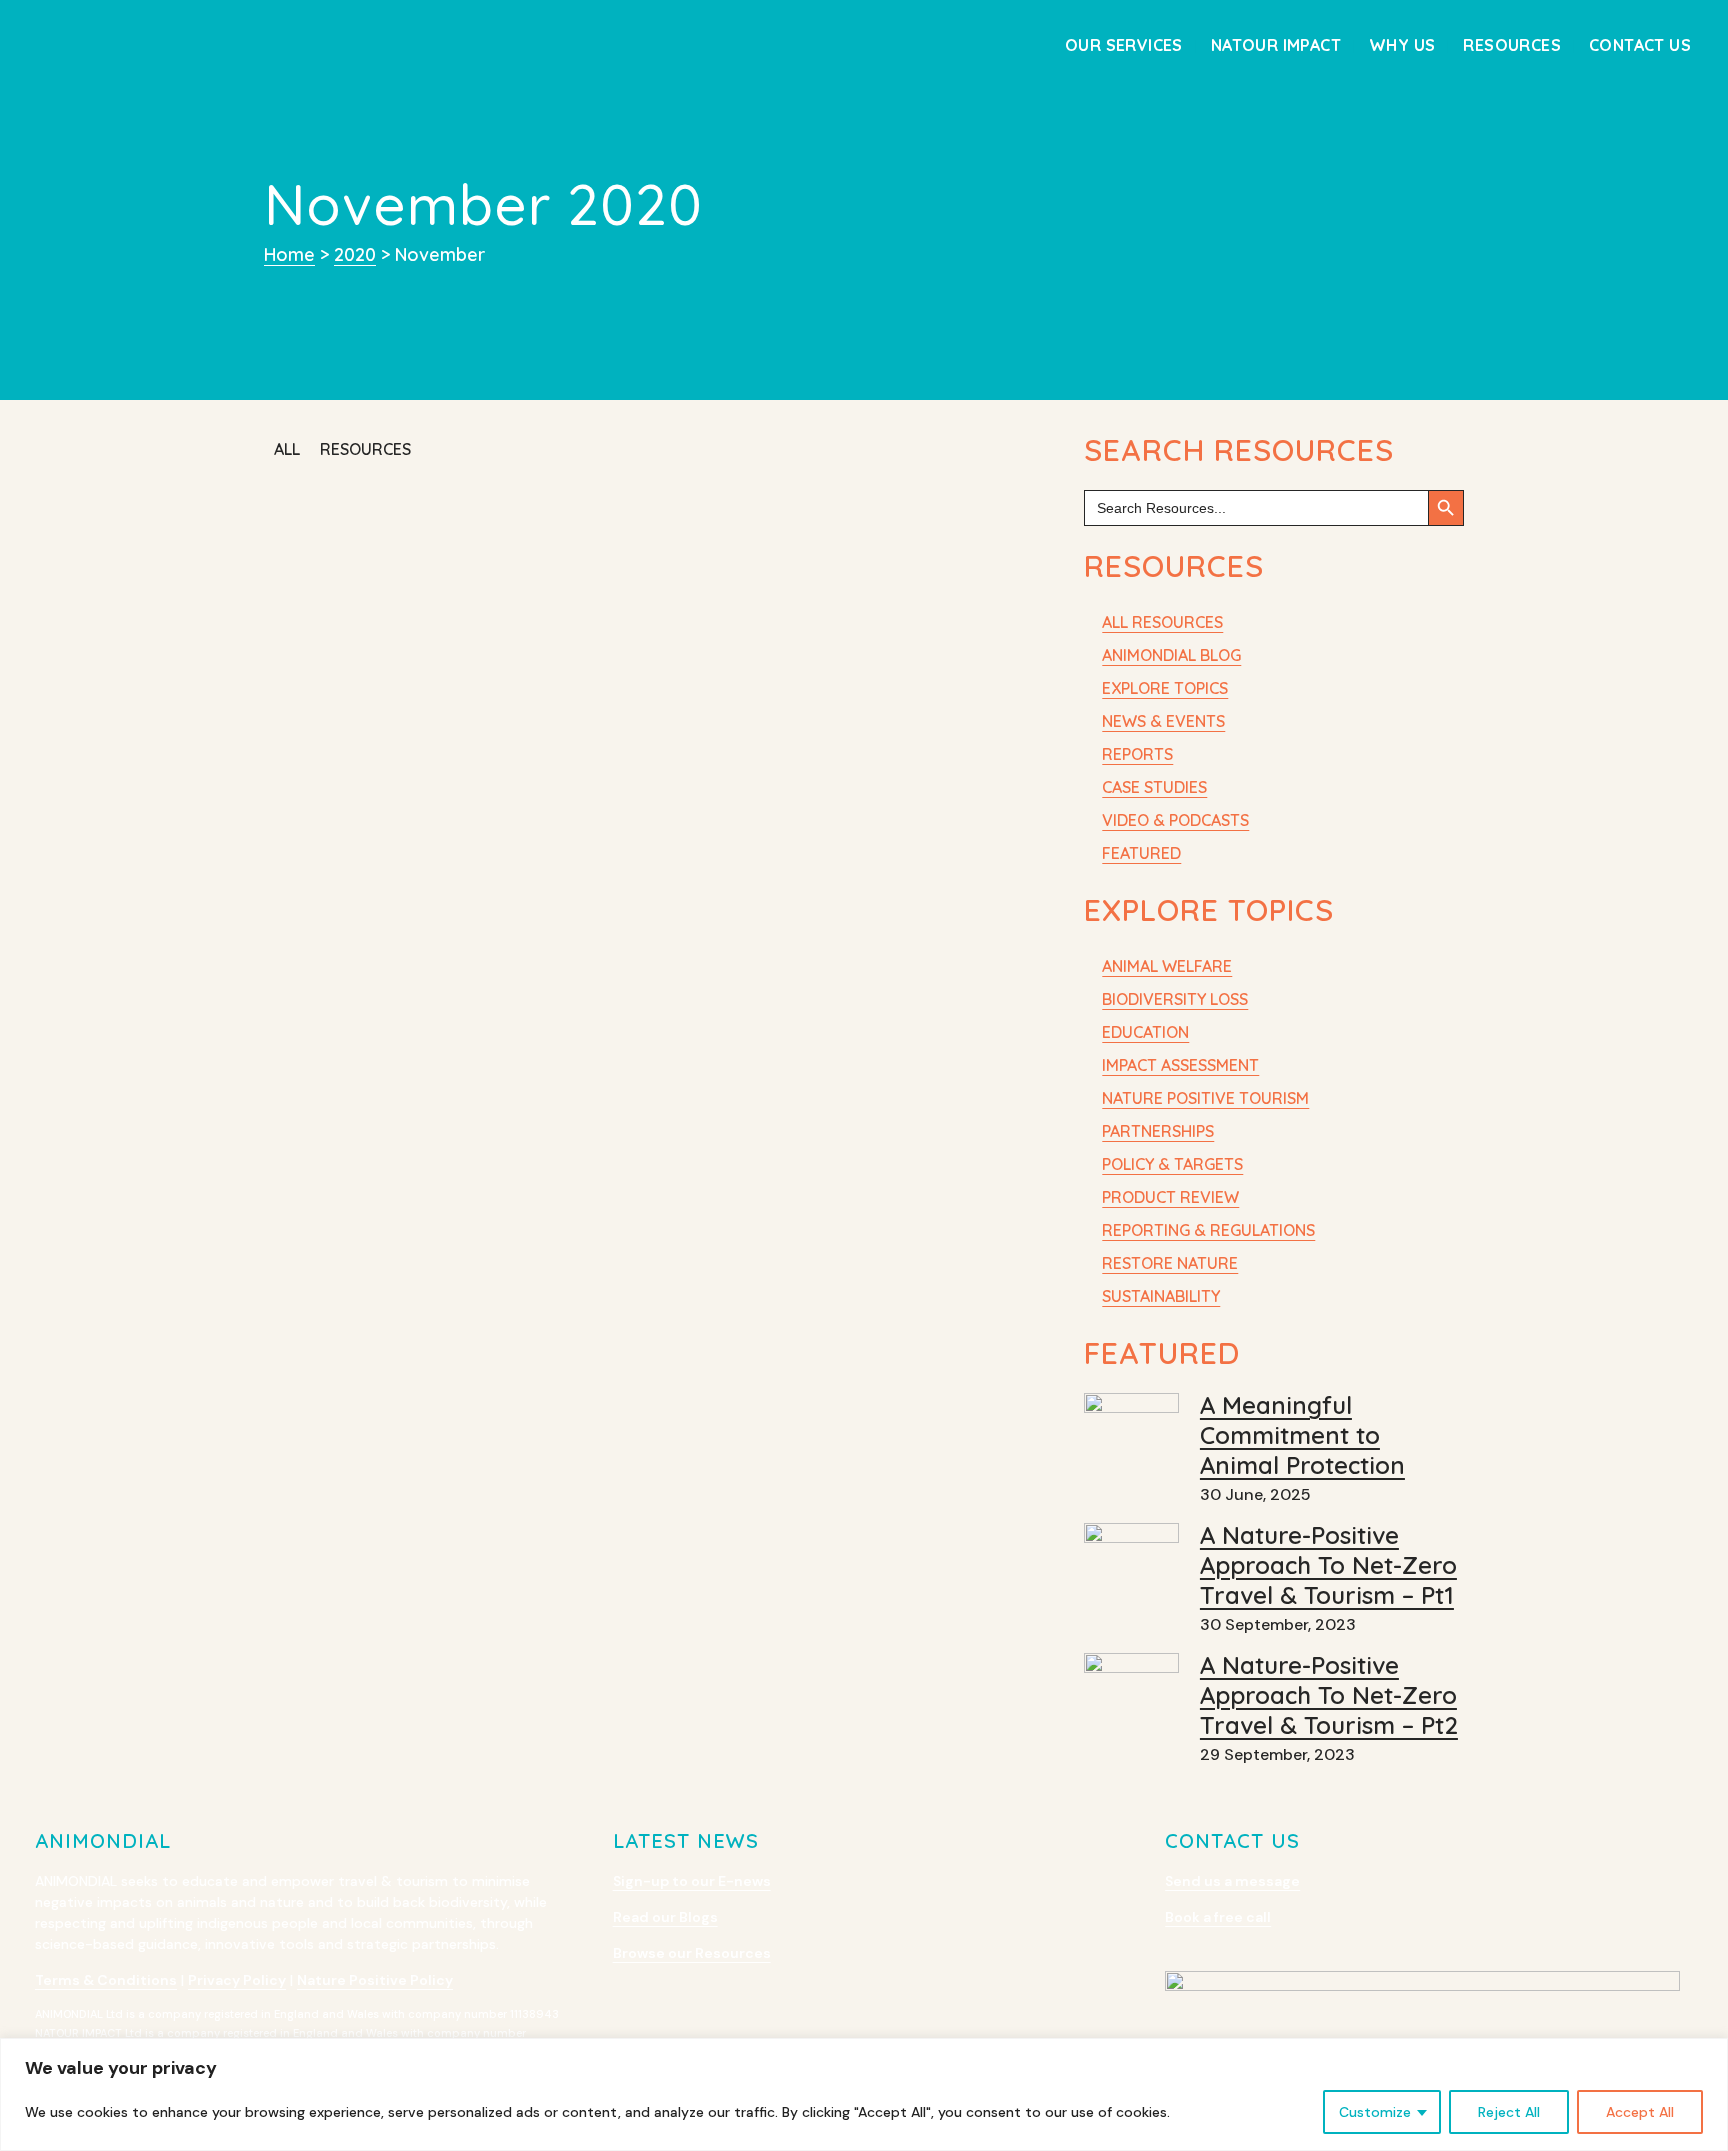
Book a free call (1218, 1917)
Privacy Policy (237, 1980)
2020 (355, 254)
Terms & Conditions (106, 1980)
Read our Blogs (665, 1917)
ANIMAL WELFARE (1167, 966)
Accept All (1640, 2112)
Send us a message (1232, 1881)
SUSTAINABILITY (1161, 1296)
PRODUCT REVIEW (1170, 1197)
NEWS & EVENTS (1163, 721)
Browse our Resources (692, 1953)
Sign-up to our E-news (692, 1881)
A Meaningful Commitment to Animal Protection (1302, 1435)
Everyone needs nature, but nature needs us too (440, 539)
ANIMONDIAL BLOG (1171, 655)
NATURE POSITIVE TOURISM (1205, 1098)
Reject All (1509, 2112)
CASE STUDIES (1154, 787)
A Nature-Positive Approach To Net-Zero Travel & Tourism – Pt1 (1328, 1565)
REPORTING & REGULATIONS (1208, 1230)
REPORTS (1137, 754)
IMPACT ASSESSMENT (1180, 1065)
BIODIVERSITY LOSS (1175, 999)
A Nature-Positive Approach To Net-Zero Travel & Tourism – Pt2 (1329, 1695)
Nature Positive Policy (375, 1980)
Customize (1375, 2112)
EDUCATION (1145, 1032)
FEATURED (1141, 853)
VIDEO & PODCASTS (1175, 820)
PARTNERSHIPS (1158, 1131)
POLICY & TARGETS (1172, 1164)
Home (289, 254)
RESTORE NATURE (1170, 1263)
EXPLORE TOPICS (1165, 688)
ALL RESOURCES (1162, 622)
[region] (864, 2094)
